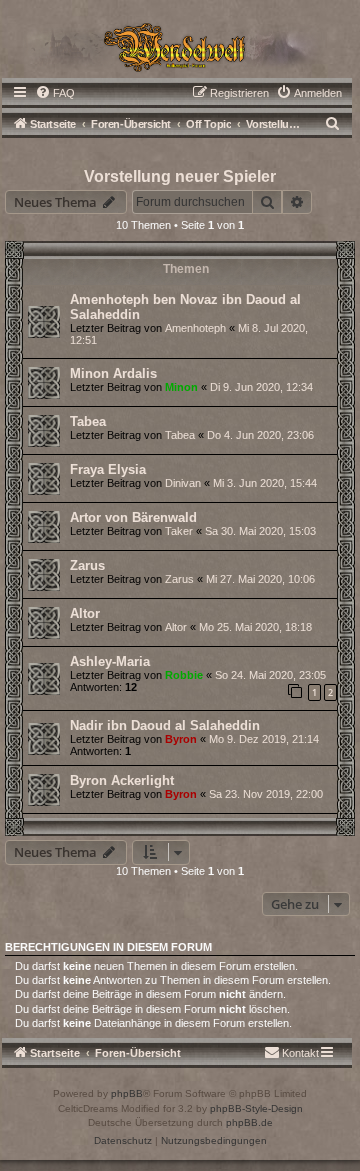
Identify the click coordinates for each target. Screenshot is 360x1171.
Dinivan (183, 483)
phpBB (127, 1093)
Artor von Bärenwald (133, 517)
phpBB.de (249, 1122)
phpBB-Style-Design (256, 1108)
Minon (181, 387)
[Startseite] (180, 45)
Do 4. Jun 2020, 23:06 (260, 435)
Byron (181, 739)
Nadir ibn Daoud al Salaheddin (165, 725)
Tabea (88, 421)
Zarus (87, 565)
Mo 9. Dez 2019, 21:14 (264, 739)
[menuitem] (55, 93)
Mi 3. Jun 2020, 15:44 (265, 483)
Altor (85, 613)
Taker (179, 531)
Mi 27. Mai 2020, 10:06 (260, 579)
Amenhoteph (195, 328)
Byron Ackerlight (122, 780)
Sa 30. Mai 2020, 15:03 (260, 531)
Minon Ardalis (113, 373)
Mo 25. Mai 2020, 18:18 (255, 627)
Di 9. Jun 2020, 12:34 (261, 387)
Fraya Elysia (108, 469)
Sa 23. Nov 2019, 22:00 (266, 794)
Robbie (184, 675)
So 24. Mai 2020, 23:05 (270, 675)
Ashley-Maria (110, 661)
